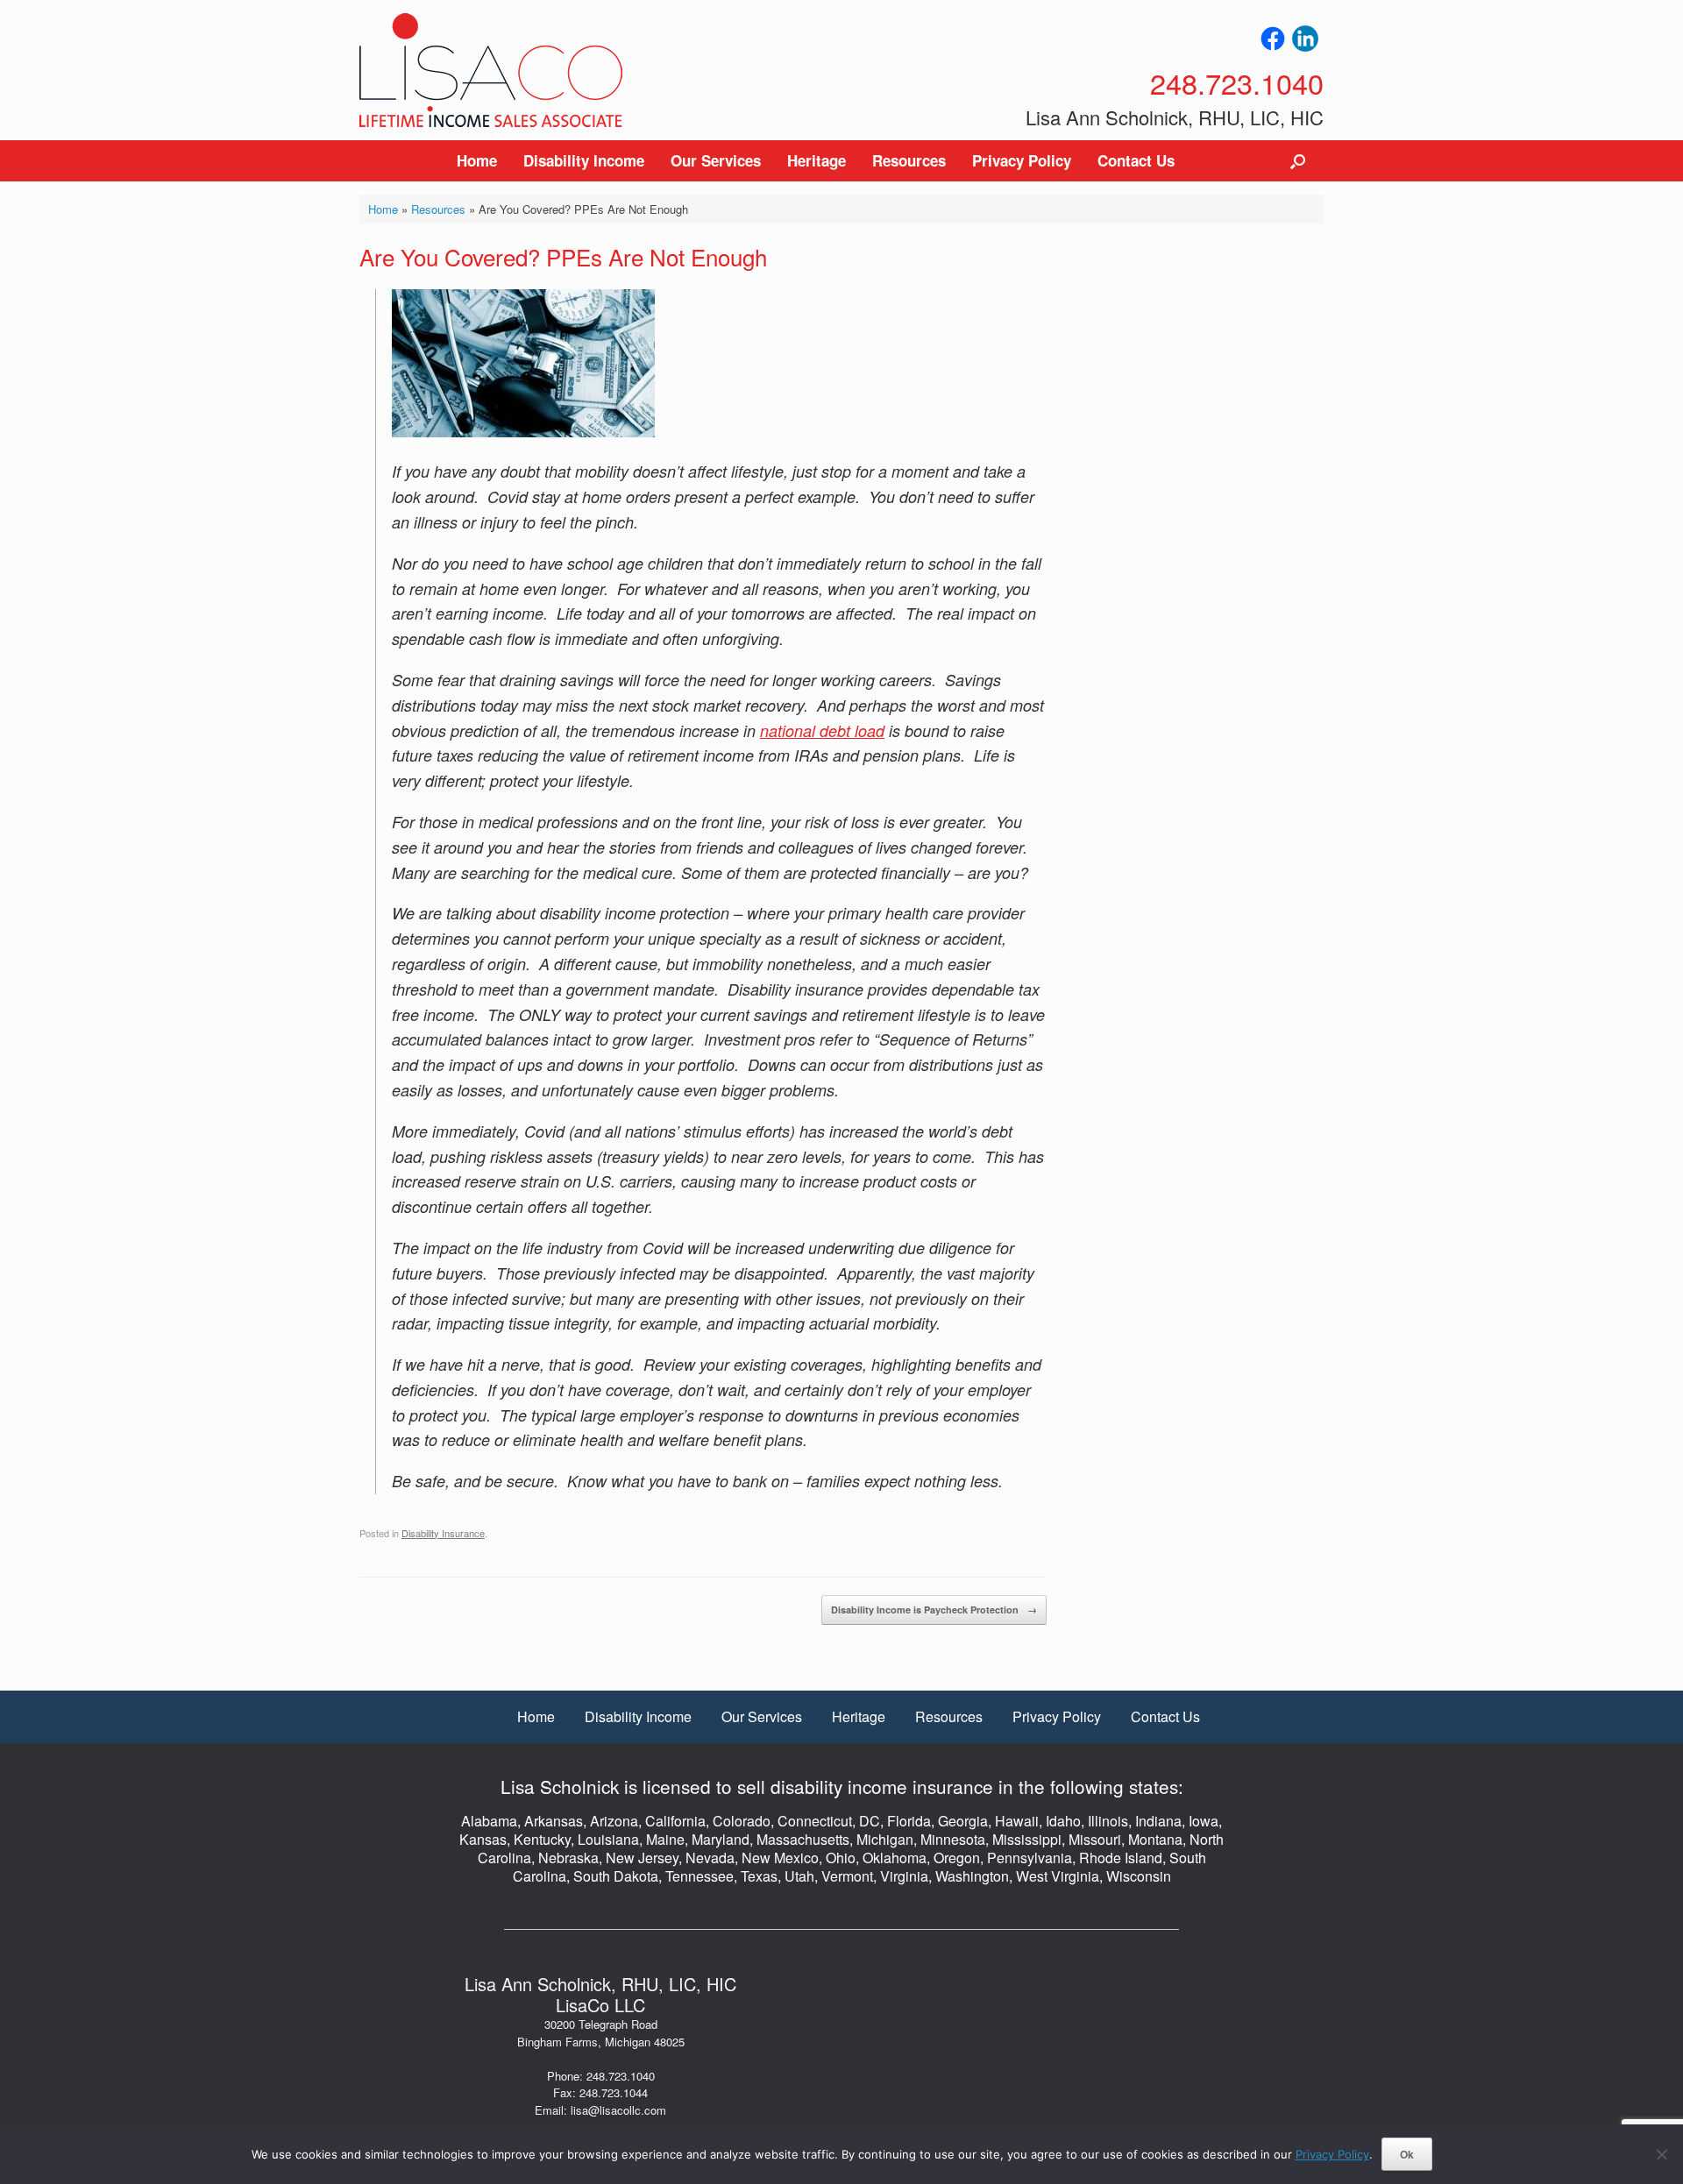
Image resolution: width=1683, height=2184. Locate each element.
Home (477, 160)
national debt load (822, 730)
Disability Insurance (443, 1533)
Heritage (817, 160)
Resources (909, 160)
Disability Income (584, 160)
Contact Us (1136, 160)
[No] (1661, 2154)
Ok (1407, 2154)
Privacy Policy (1022, 160)
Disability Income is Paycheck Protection (934, 1610)
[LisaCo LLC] (491, 70)
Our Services (716, 160)
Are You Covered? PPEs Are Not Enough (563, 256)
